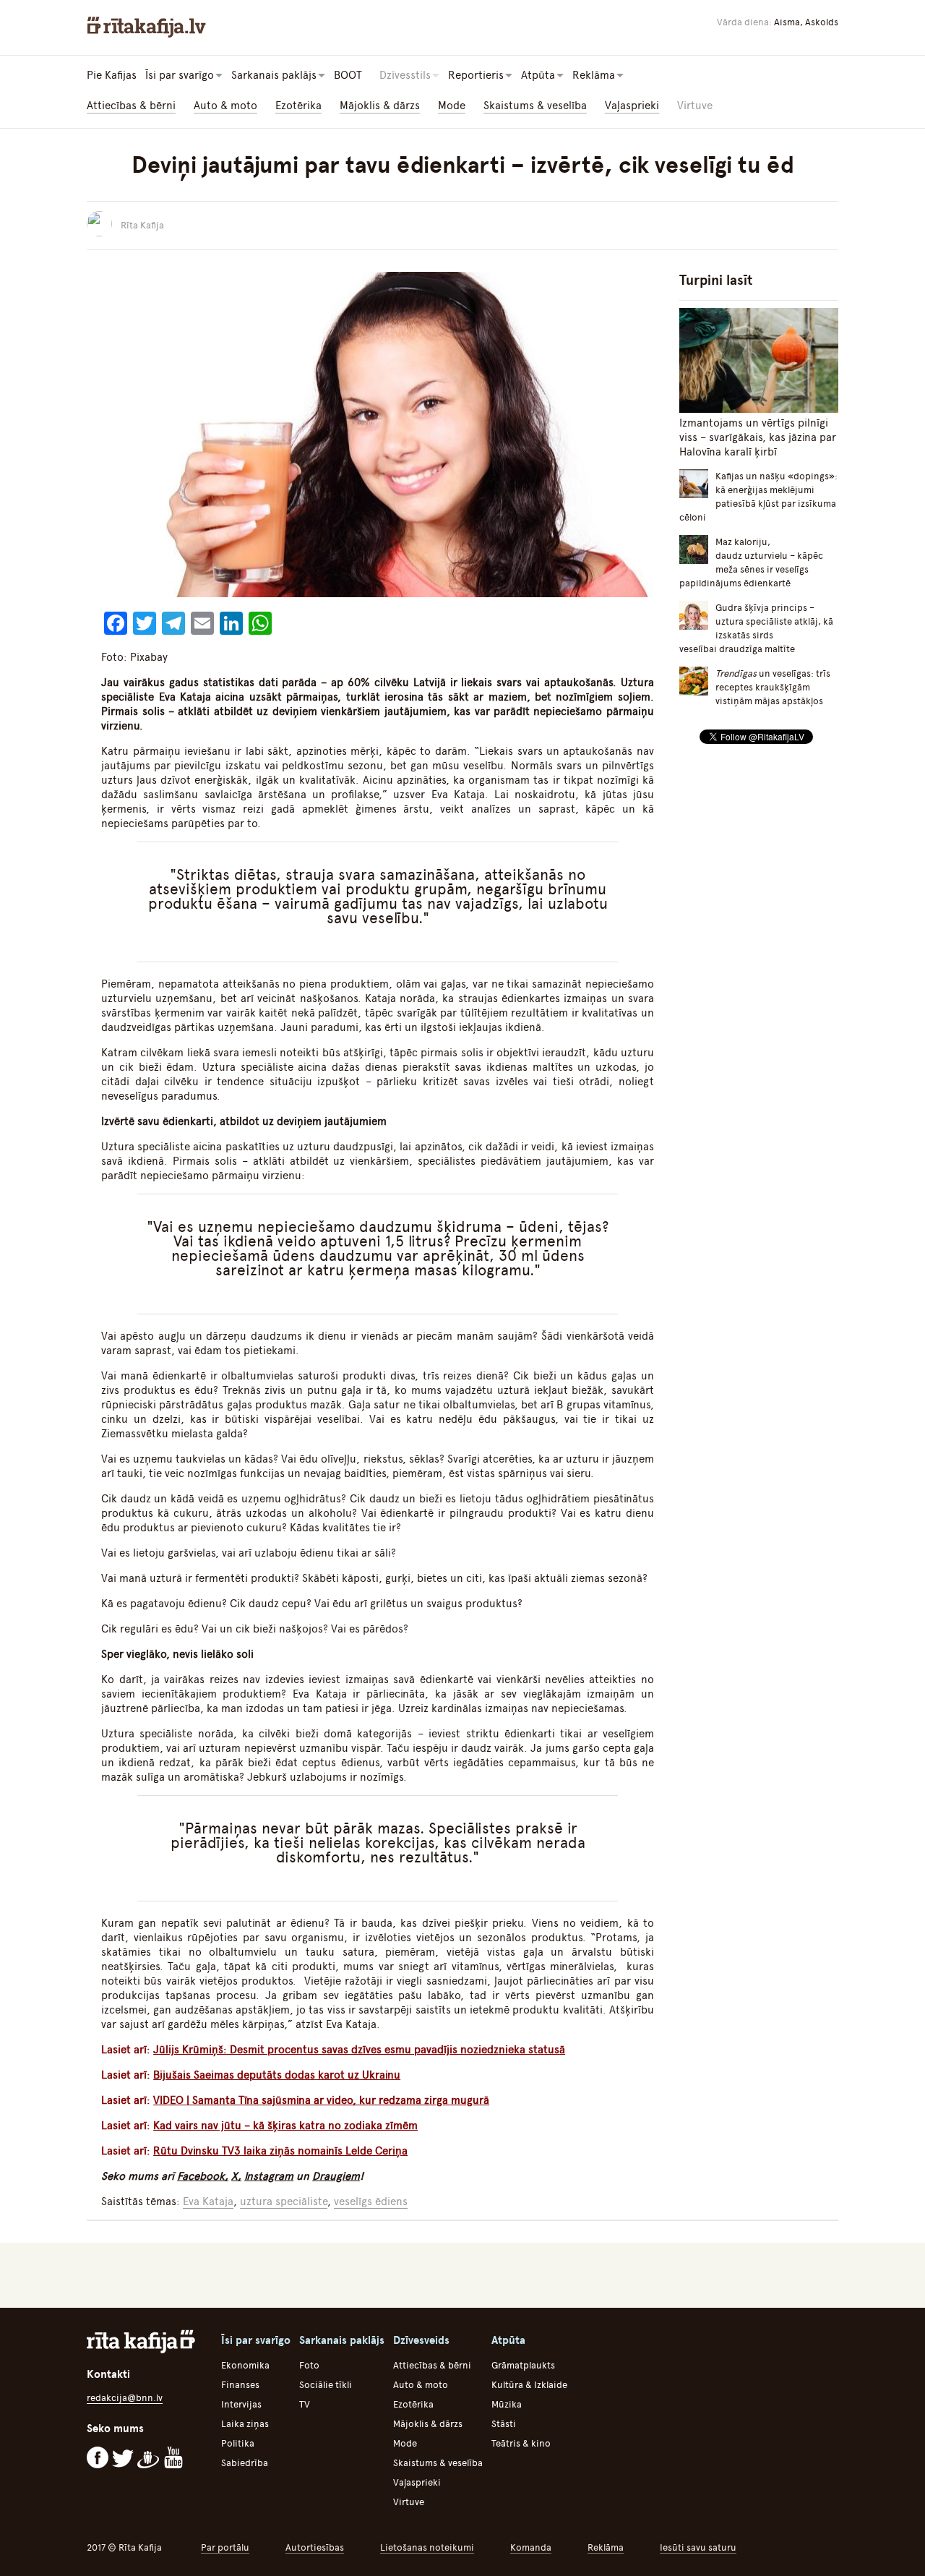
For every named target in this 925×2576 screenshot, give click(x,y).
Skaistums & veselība (535, 106)
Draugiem (336, 2176)
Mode (452, 106)
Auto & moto (225, 106)
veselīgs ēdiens (371, 2201)
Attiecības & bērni (131, 106)
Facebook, (203, 2176)
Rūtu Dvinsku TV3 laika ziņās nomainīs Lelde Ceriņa (280, 2151)
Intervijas (241, 2404)
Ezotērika (298, 106)
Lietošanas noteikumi (427, 2547)
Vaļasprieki (632, 106)
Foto (309, 2365)
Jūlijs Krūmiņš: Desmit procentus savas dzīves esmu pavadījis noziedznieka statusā (359, 2050)
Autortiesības (315, 2547)
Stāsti (504, 2424)
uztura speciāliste (284, 2201)
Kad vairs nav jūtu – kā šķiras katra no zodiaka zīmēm (285, 2126)
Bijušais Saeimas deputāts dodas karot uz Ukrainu (277, 2075)
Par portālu (225, 2547)
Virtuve (695, 106)
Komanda (531, 2547)
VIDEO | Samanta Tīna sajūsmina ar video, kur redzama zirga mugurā (321, 2100)
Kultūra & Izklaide (529, 2385)
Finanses (240, 2385)
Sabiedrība (245, 2463)
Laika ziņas (245, 2424)
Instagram (269, 2176)
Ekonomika (245, 2365)
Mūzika (507, 2404)
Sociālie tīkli (326, 2385)
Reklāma (606, 2547)
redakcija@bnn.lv (125, 2398)
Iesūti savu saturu (698, 2547)
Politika (238, 2443)
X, (236, 2176)
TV (305, 2404)
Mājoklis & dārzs (380, 106)
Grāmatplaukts (523, 2365)
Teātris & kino (521, 2443)
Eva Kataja (208, 2201)
